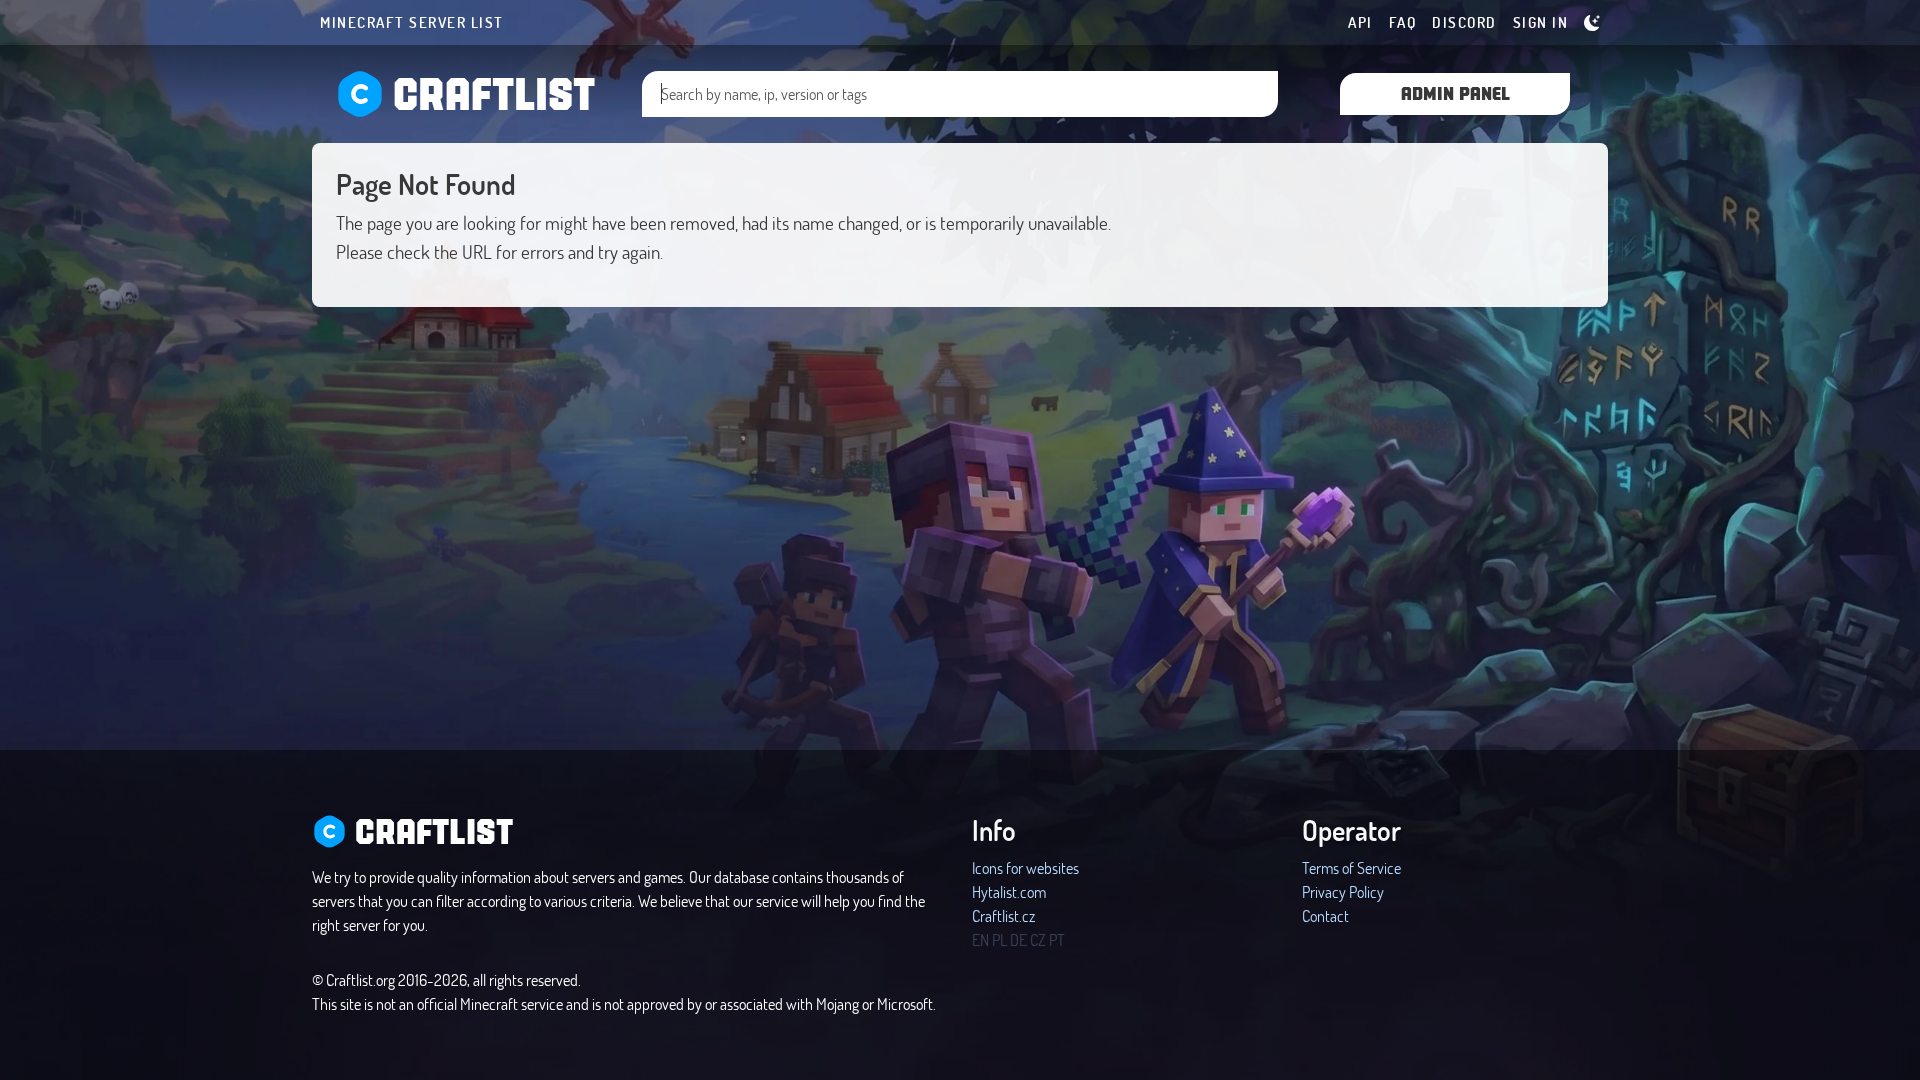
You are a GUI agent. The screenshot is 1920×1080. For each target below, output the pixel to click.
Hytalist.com (1009, 891)
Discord (1464, 22)
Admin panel (1455, 92)
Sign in (1541, 22)
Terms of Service (1351, 867)
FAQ (1403, 22)
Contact (1325, 915)
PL (999, 939)
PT (1057, 939)
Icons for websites (1025, 867)
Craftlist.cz (1003, 915)
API (1360, 22)
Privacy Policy (1343, 891)
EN (980, 939)
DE (1018, 939)
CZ (1038, 939)
